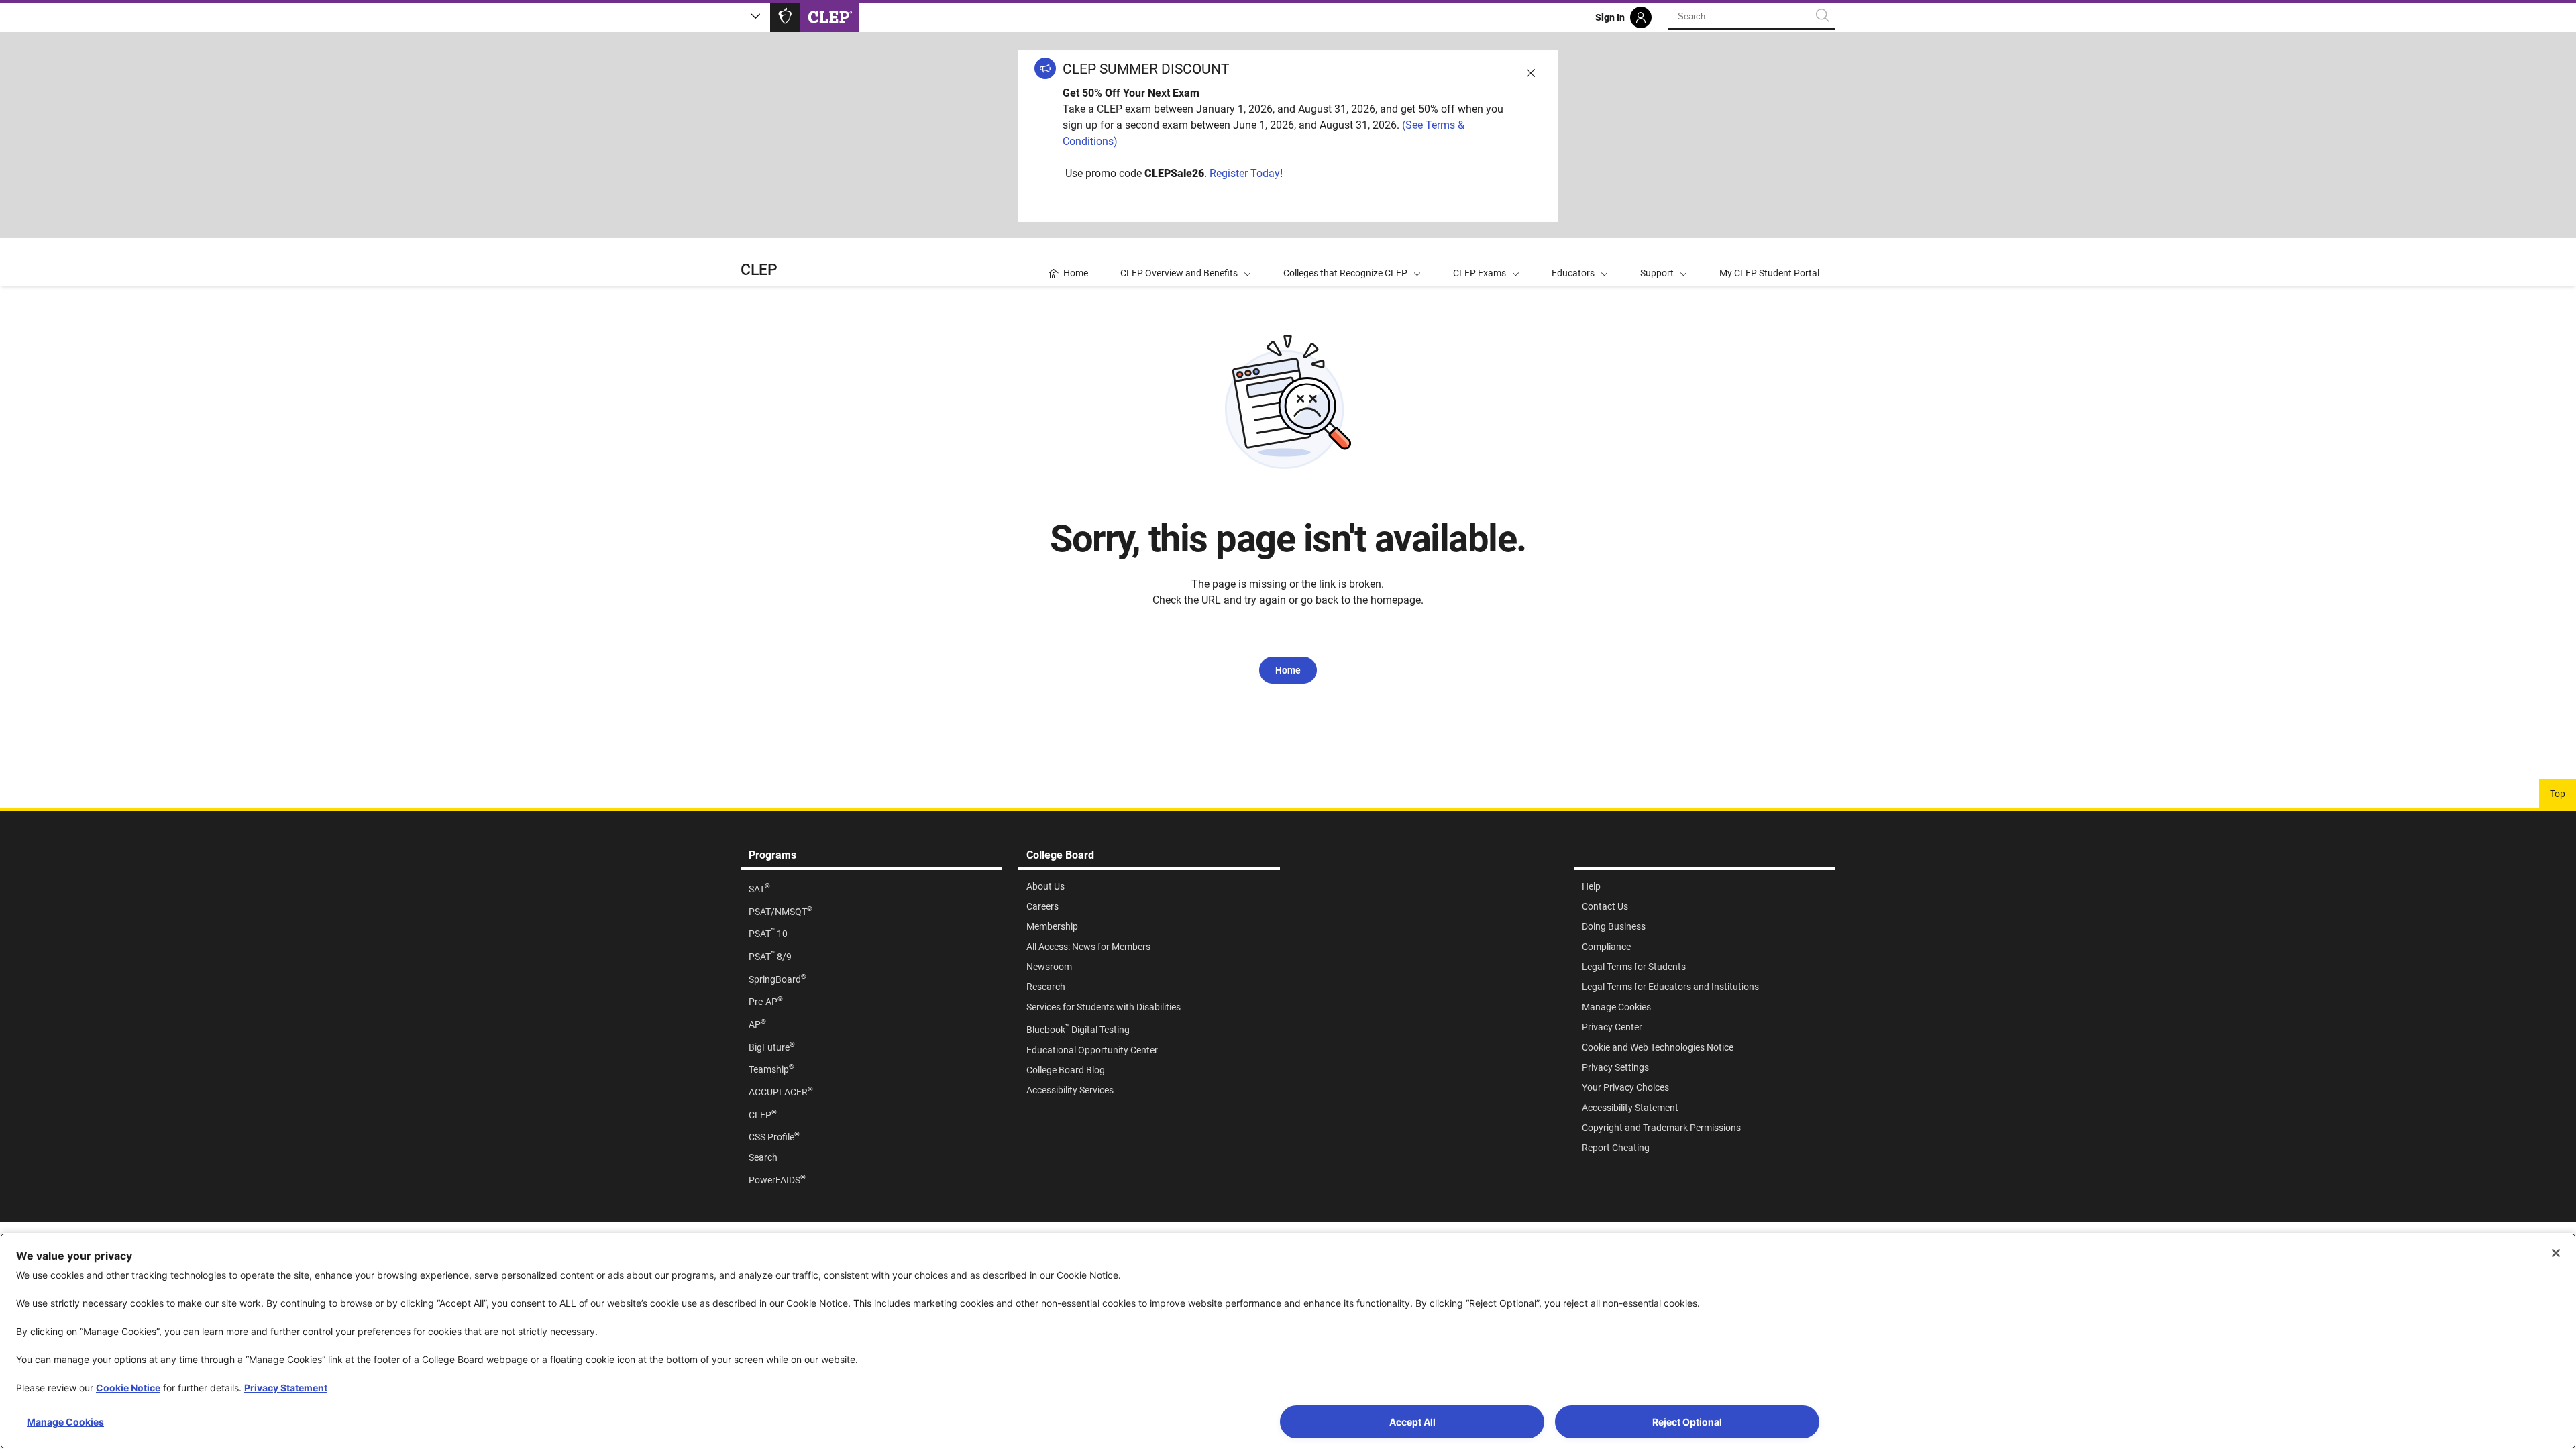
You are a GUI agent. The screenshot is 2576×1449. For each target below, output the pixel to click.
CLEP (759, 270)
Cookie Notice (128, 1388)
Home (1288, 670)
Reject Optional (1687, 1422)
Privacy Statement (286, 1388)
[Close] (2556, 1253)
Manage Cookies (65, 1422)
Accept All (1412, 1422)
